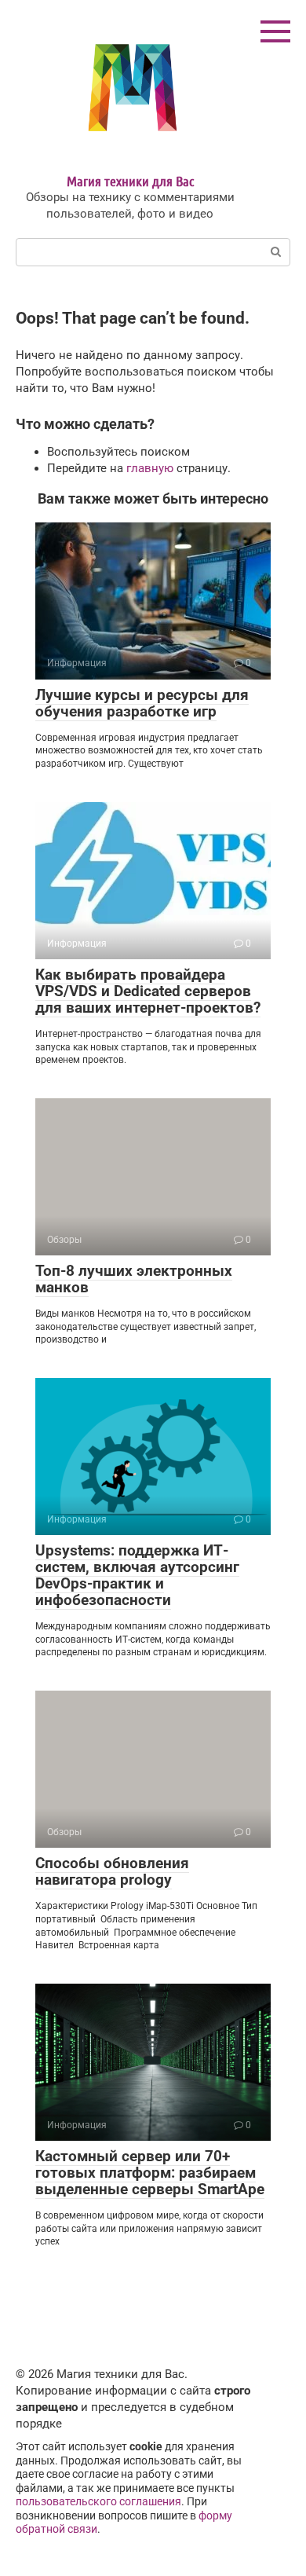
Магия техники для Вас (130, 181)
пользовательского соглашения (98, 2501)
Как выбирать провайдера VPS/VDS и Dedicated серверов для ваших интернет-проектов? (148, 991)
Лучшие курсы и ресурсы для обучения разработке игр (142, 703)
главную (150, 468)
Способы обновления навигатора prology (112, 1871)
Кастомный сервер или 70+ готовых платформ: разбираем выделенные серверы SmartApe (150, 2173)
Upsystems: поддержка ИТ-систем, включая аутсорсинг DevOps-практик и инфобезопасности (137, 1575)
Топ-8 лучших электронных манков (134, 1279)
